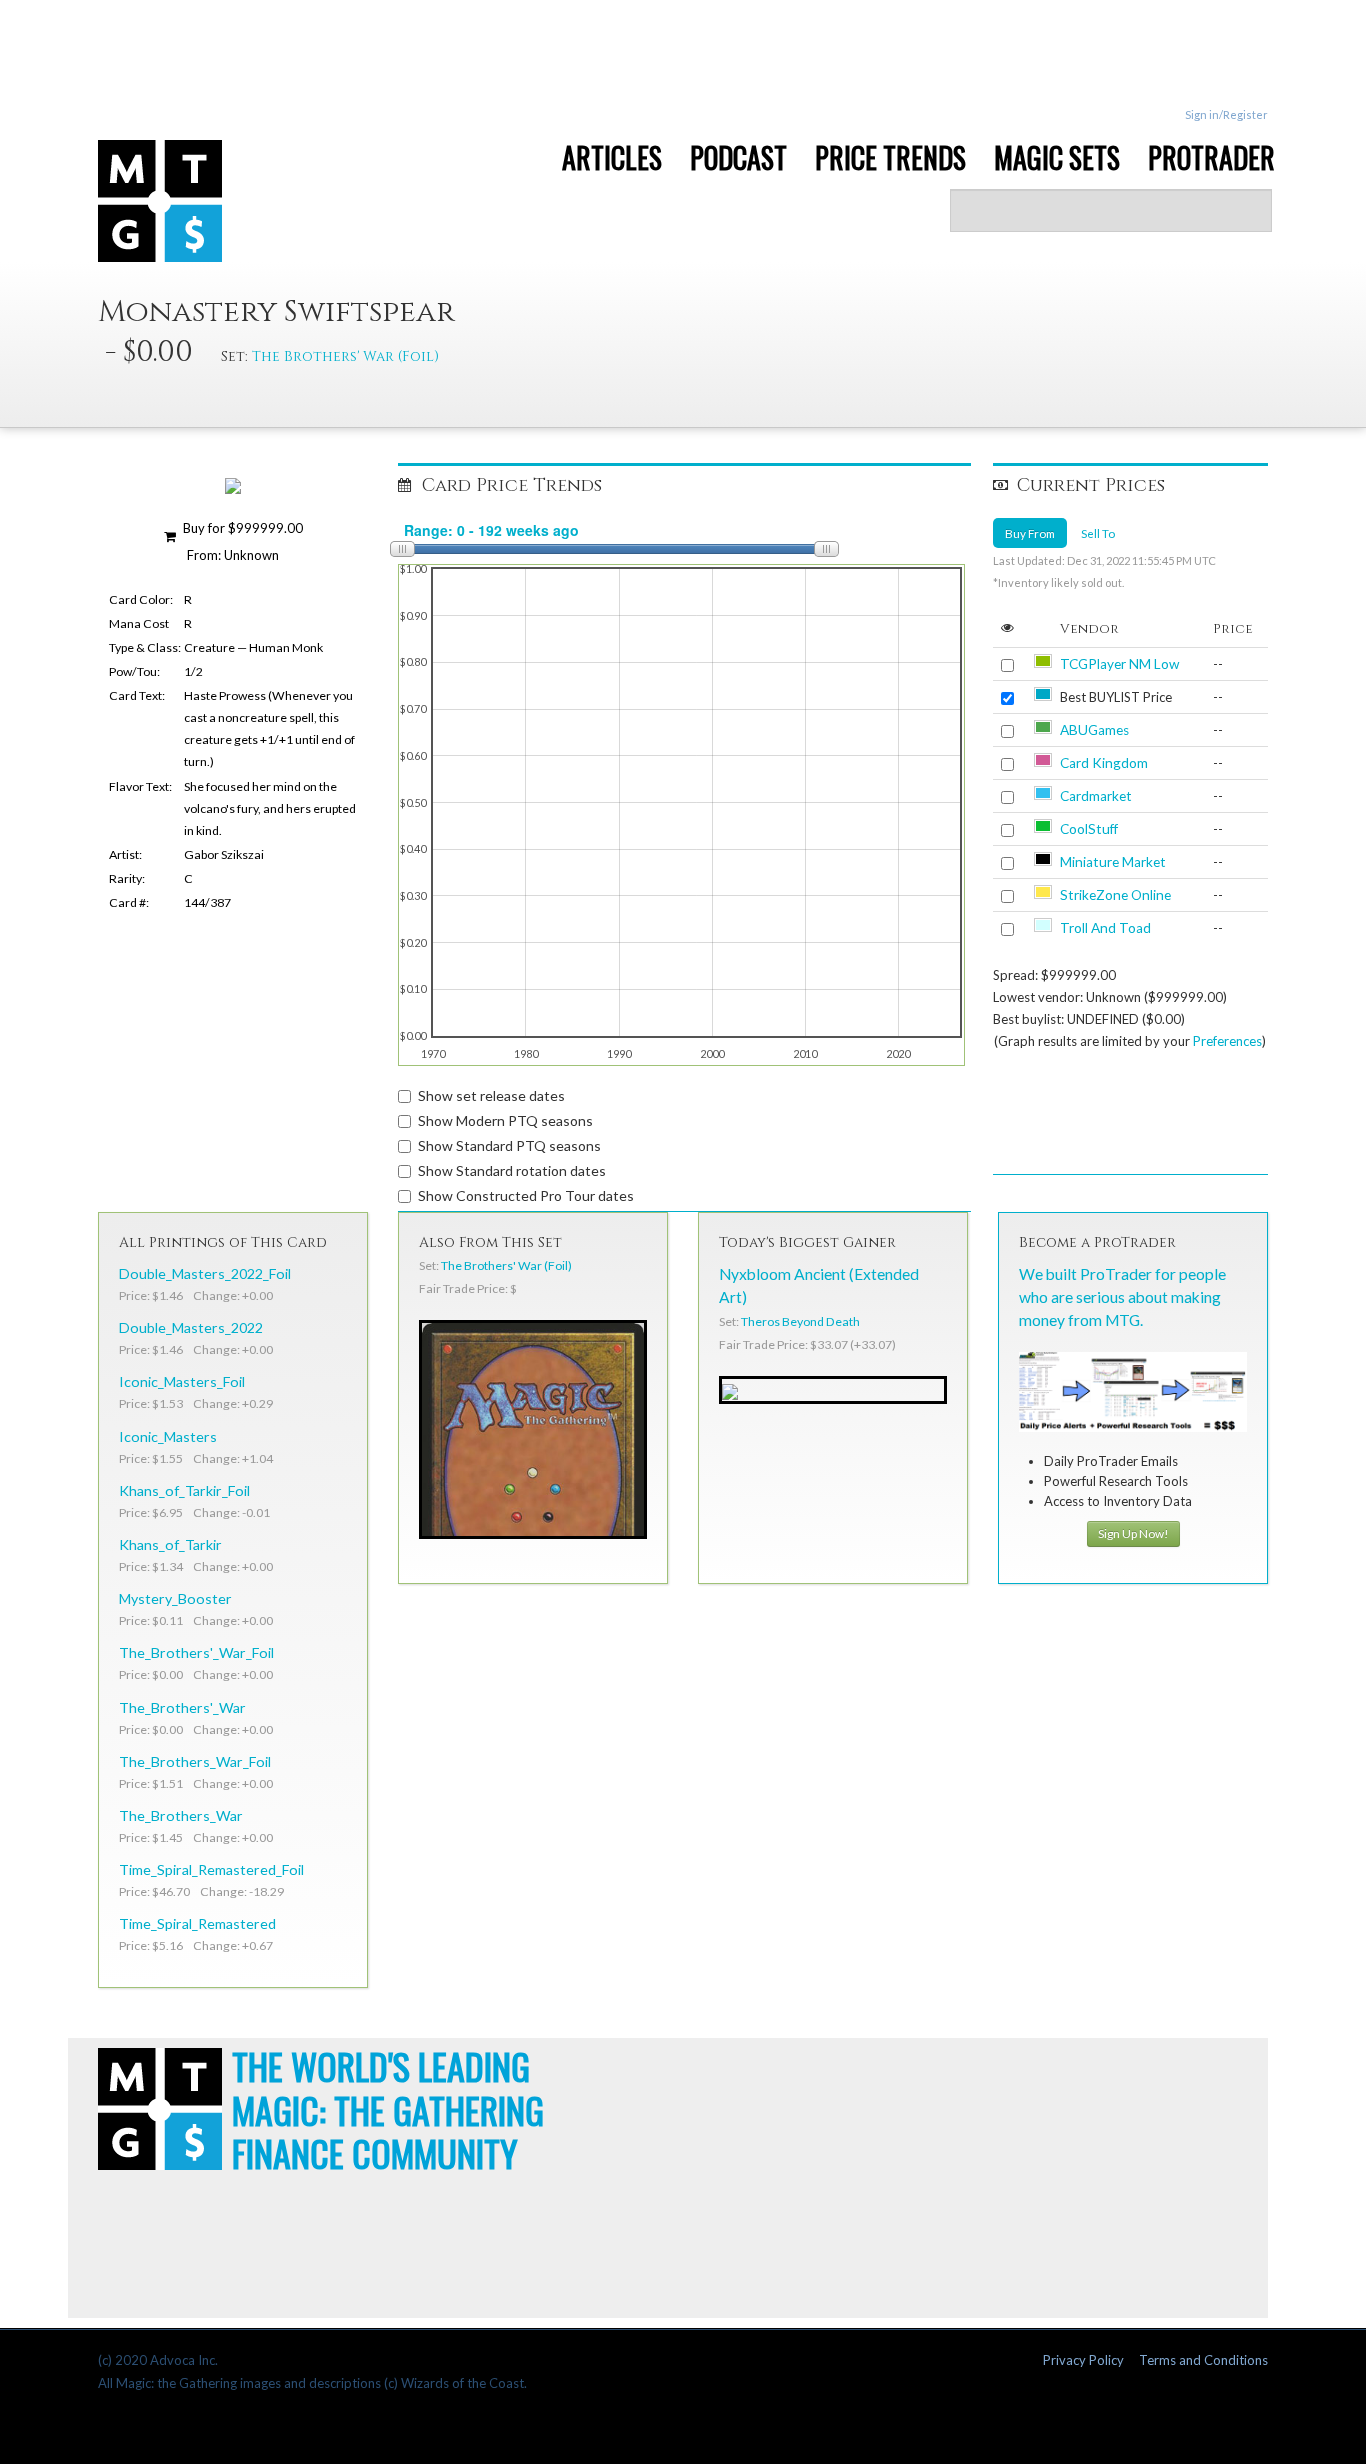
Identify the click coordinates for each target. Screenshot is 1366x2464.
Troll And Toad (1105, 928)
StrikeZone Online (1115, 895)
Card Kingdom (1104, 763)
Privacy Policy (1083, 2360)
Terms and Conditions (1203, 2360)
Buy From (1030, 533)
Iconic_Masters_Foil (182, 1381)
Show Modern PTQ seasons (505, 1120)
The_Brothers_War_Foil (195, 1761)
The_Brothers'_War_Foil (196, 1652)
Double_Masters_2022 (191, 1327)
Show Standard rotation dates (512, 1170)
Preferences (1227, 1041)
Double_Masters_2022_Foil (205, 1273)
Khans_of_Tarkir (170, 1544)
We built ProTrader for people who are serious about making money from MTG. (1122, 1297)
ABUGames (1094, 730)
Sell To (1098, 533)
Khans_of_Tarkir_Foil (184, 1490)
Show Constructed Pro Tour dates (526, 1195)
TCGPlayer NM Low (1119, 664)
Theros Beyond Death (800, 1321)
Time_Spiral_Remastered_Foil (211, 1869)
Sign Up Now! (1133, 1533)
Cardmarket (1096, 796)
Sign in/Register (1226, 114)
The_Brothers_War (181, 1815)
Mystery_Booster (175, 1598)
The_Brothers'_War (182, 1707)
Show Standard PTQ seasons (509, 1145)
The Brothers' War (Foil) (345, 356)
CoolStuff (1089, 829)
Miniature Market (1113, 862)
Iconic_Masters (168, 1436)
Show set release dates (491, 1095)
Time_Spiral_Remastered (197, 1923)
